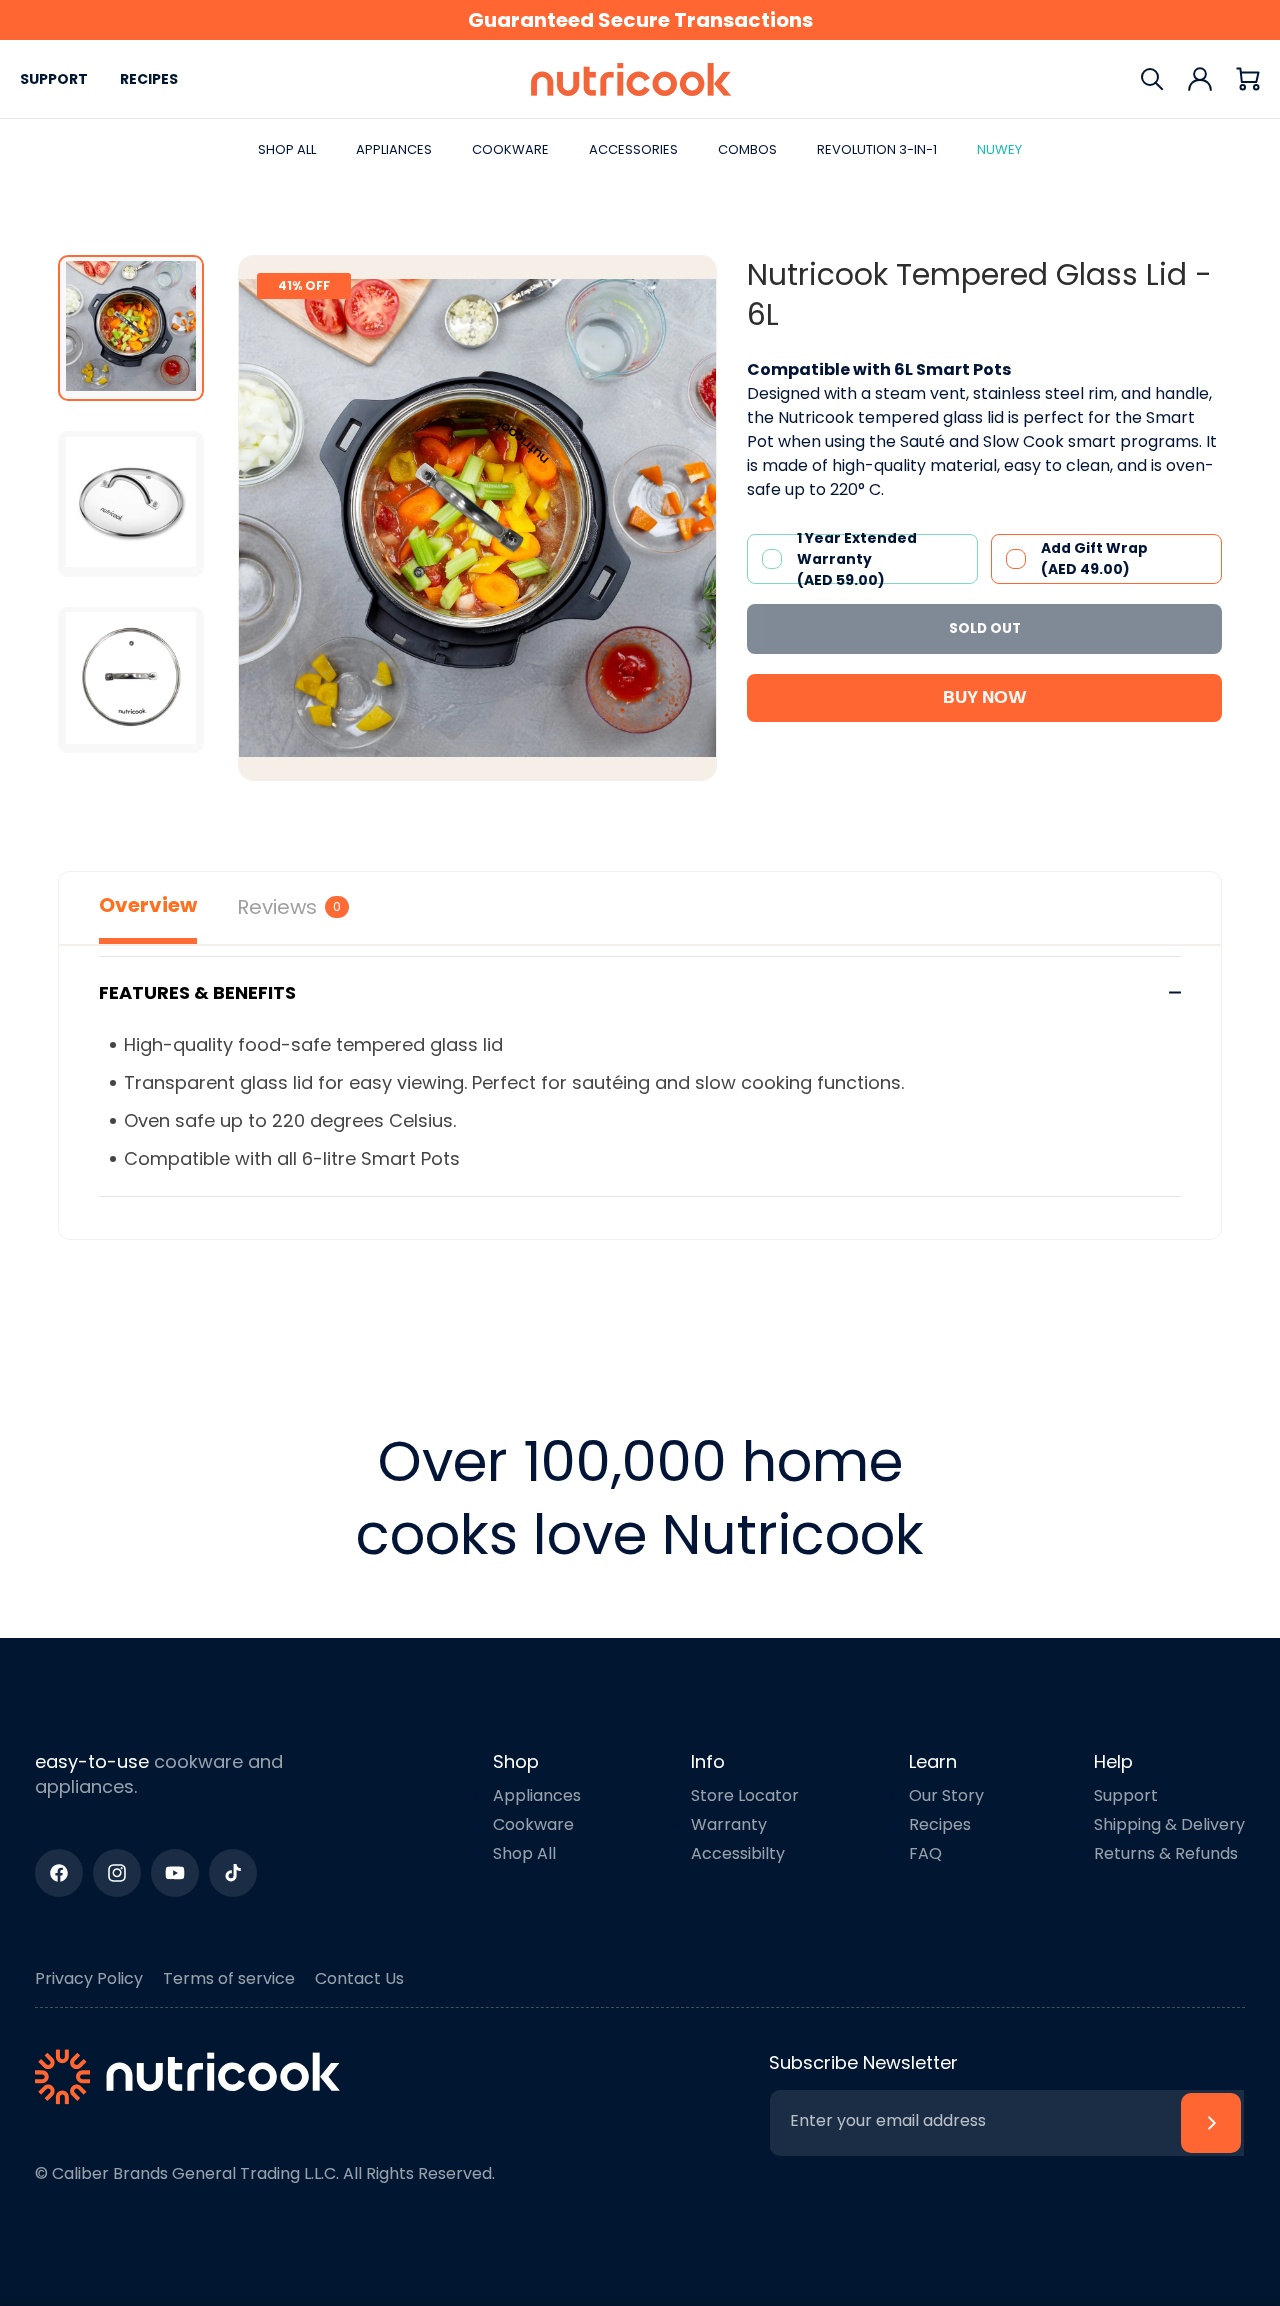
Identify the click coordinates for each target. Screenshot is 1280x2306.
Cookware (533, 1824)
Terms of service (229, 1978)
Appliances (537, 1795)
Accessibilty (738, 1853)
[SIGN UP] (1211, 2123)
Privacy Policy (89, 1978)
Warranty (729, 1824)
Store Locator (745, 1795)
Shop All (524, 1853)
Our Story (946, 1795)
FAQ (925, 1853)
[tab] (131, 328)
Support (54, 79)
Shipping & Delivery (1169, 1824)
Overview (148, 905)
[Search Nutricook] (1152, 79)
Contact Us (359, 1978)
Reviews (289, 907)
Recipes (149, 79)
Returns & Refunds (1166, 1853)
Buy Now (985, 698)
